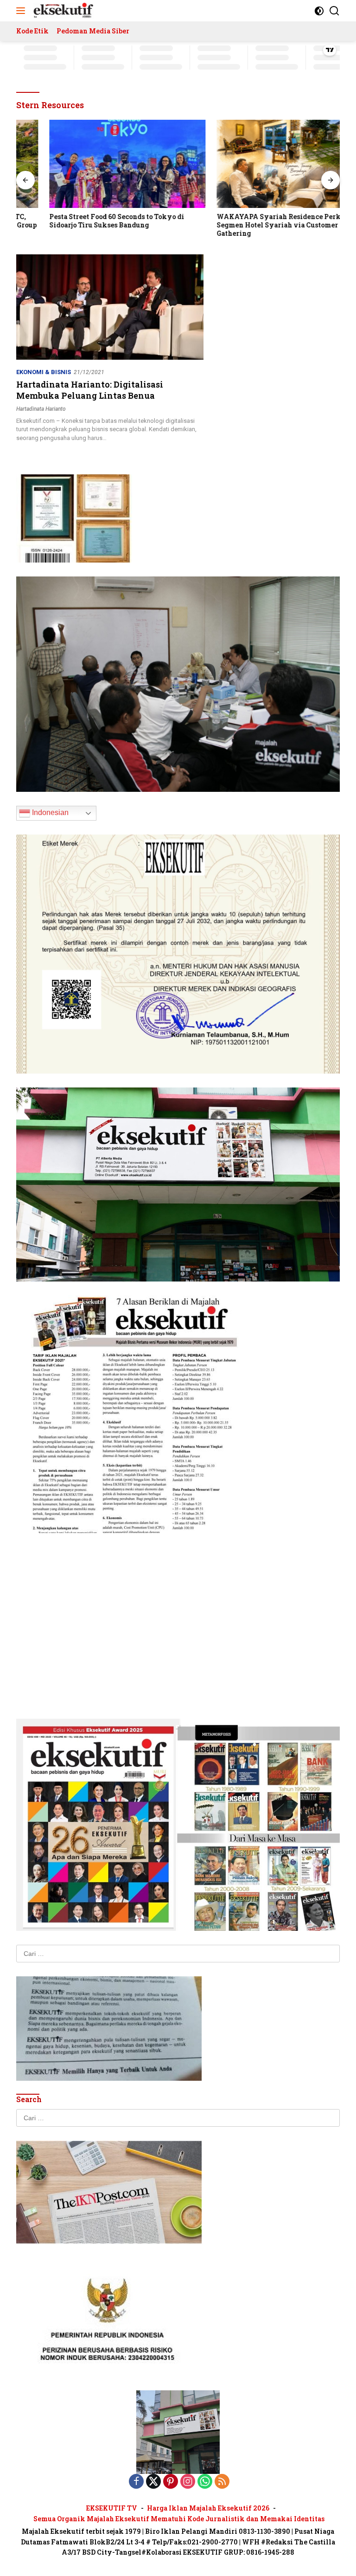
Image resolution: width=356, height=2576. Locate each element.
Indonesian (49, 812)
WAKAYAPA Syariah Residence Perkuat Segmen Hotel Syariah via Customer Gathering (251, 225)
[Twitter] (153, 2482)
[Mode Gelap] (319, 11)
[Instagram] (188, 2482)
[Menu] (22, 11)
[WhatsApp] (205, 2482)
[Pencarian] (334, 11)
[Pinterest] (171, 2482)
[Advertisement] (178, 1612)
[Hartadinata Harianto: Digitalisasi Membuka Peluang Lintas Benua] (110, 307)
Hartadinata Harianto (41, 409)
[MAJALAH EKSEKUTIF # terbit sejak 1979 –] (62, 11)
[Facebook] (136, 2482)
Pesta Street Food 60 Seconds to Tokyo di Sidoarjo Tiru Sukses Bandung (84, 221)
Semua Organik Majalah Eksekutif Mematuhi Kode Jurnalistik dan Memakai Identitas (179, 2519)
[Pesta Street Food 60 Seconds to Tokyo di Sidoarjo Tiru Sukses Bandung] (94, 164)
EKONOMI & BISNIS (44, 372)
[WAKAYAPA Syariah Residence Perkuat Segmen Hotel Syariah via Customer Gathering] (262, 164)
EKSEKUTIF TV (112, 2508)
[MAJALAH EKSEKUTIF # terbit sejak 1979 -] (178, 2432)
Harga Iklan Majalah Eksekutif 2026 (208, 2508)
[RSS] (222, 2482)
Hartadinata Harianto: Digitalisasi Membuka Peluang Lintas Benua (90, 390)
